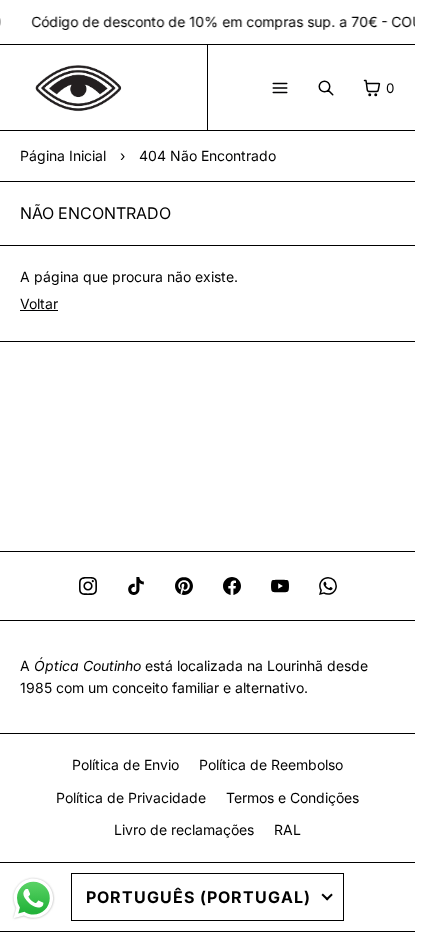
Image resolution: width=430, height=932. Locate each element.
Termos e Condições (292, 797)
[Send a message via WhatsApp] (33, 898)
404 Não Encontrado (207, 155)
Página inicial (63, 155)
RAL (287, 829)
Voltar (39, 303)
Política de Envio (125, 764)
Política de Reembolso (271, 764)
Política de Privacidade (131, 797)
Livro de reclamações (184, 829)
